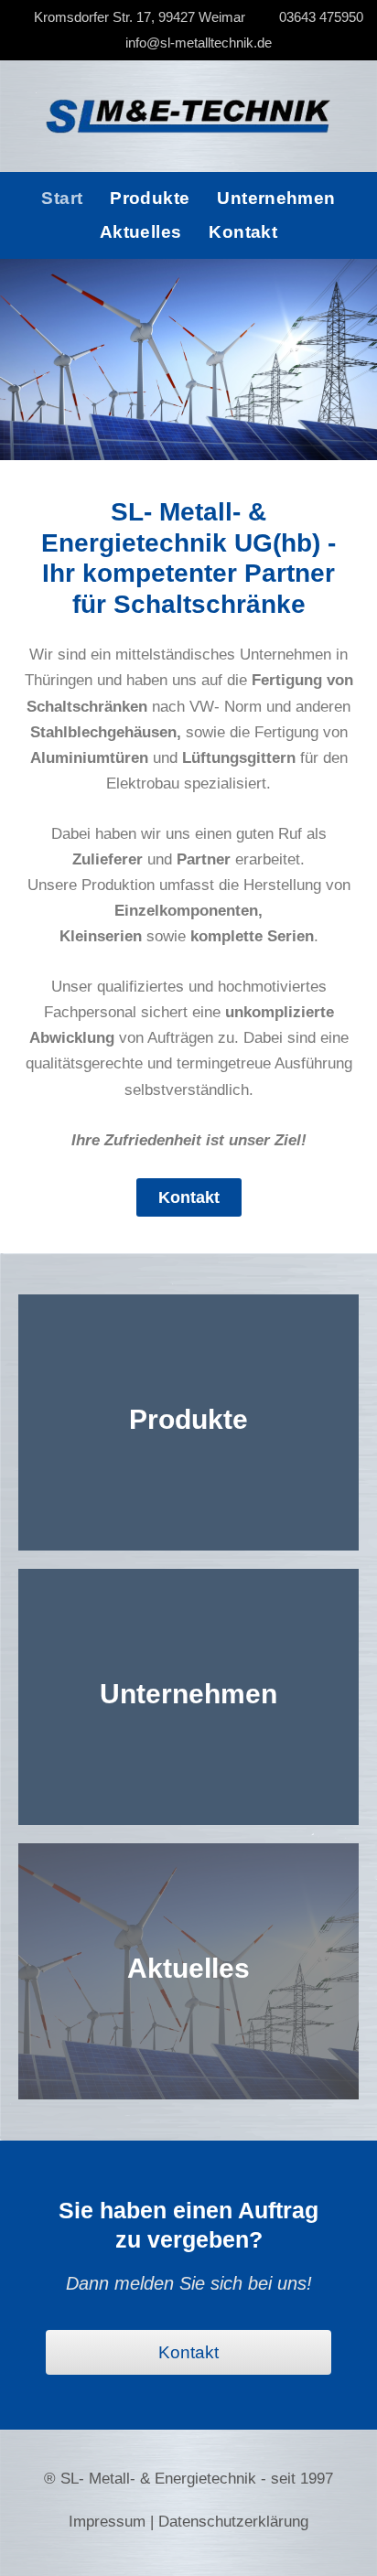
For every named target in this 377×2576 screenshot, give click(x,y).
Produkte (150, 198)
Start (62, 198)
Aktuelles (140, 232)
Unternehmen (276, 198)
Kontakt (243, 232)
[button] (18, 360)
